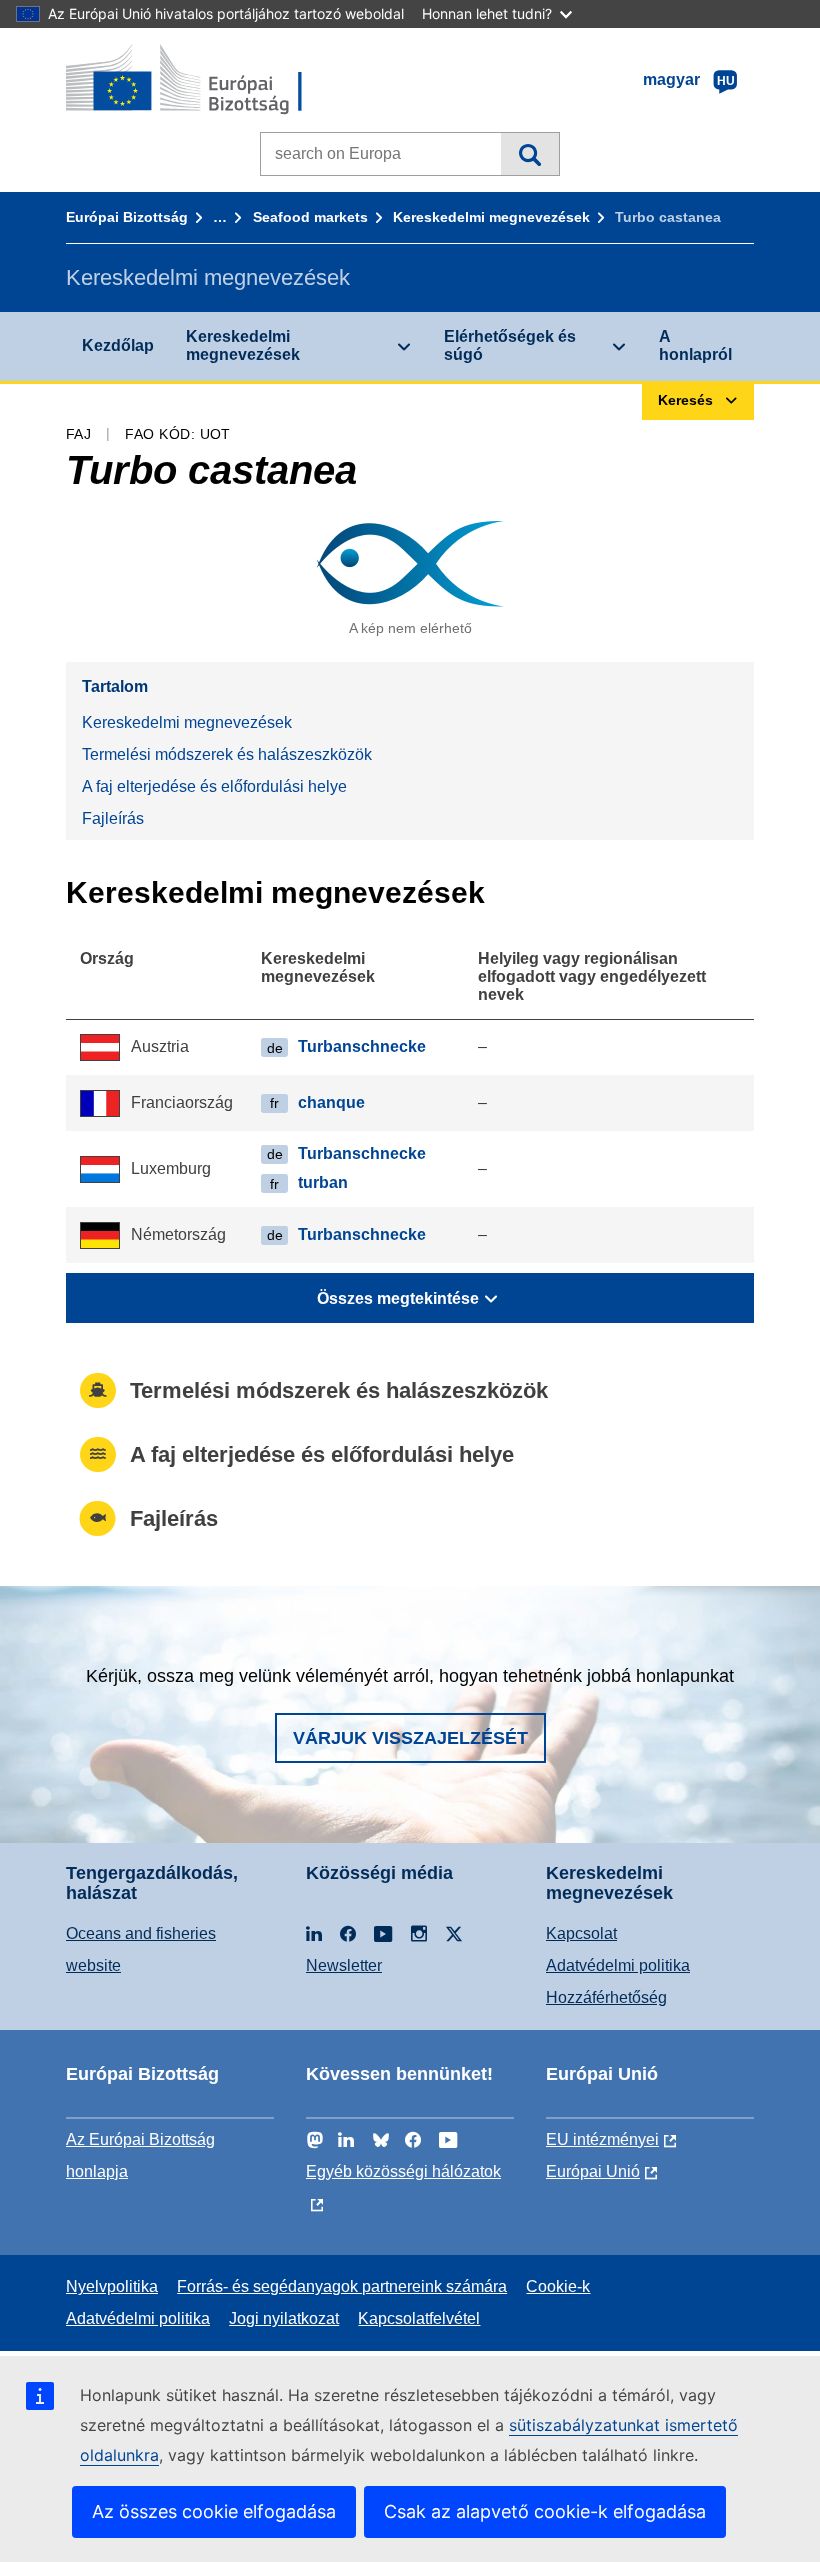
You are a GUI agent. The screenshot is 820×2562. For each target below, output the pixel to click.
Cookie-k (558, 2286)
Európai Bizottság (127, 217)
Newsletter (344, 1965)
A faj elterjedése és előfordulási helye (214, 786)
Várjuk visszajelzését (410, 1738)
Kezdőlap (118, 345)
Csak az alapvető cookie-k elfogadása (545, 2511)
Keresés (529, 154)
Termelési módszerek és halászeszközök (227, 754)
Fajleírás (113, 818)
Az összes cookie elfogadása (214, 2511)
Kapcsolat (581, 1933)
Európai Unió (593, 2171)
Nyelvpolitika (112, 2286)
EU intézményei (602, 2139)
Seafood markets (310, 217)
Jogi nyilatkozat (284, 2318)
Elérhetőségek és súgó (510, 345)
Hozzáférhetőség (606, 1997)
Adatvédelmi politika (618, 1965)
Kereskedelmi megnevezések (491, 217)
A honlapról (695, 345)
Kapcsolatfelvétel (419, 2318)
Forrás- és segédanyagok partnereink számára (342, 2286)
